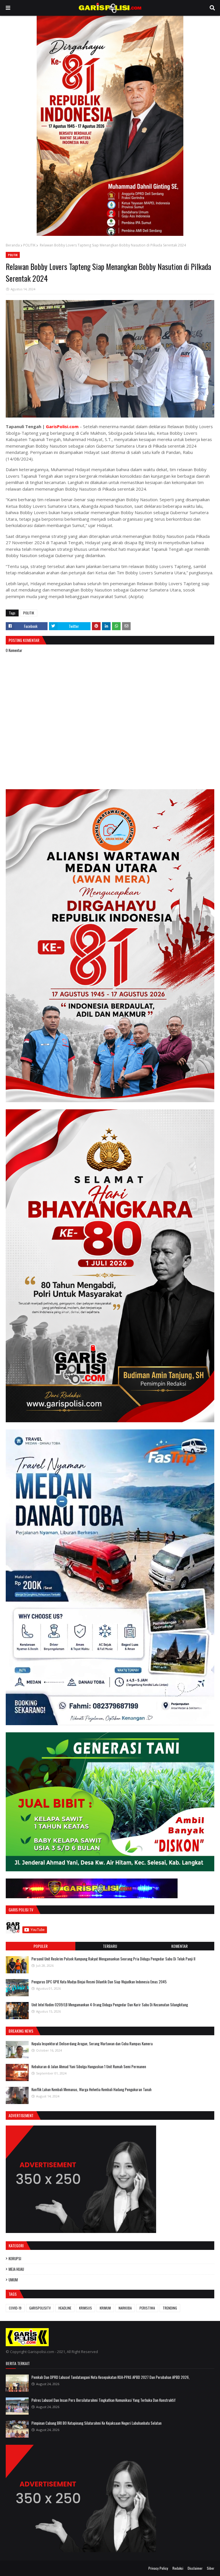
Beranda (13, 245)
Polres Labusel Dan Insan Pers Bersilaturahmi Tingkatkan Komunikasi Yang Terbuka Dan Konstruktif (104, 2400)
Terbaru (110, 1946)
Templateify (28, 2568)
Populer (41, 1946)
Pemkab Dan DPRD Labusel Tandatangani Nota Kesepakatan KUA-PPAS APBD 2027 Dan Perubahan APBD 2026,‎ (111, 2377)
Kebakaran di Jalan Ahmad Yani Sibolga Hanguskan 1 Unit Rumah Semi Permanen (89, 2066)
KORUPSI (15, 2258)
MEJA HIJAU (16, 2269)
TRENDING (170, 2308)
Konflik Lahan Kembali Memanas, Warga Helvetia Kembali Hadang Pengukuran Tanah (92, 2089)
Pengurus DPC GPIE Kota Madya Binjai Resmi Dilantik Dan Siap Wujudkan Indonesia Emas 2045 (99, 1982)
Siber (211, 2568)
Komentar (179, 1946)
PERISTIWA (147, 2308)
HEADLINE (65, 2308)
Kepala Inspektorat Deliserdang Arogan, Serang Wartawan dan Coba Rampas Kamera (92, 2044)
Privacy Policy (158, 2568)
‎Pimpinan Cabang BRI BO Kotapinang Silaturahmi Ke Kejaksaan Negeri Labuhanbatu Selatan (97, 2423)
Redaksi (178, 2568)
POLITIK (29, 245)
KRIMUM (105, 2308)
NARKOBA (125, 2308)
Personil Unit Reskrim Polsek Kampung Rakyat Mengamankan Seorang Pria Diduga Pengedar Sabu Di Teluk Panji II (113, 1959)
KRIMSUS (86, 2308)
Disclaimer (195, 2568)
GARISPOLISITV (40, 2308)
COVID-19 (15, 2308)
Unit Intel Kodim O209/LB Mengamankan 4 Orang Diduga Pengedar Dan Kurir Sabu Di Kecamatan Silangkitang (110, 2005)
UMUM (13, 2280)
